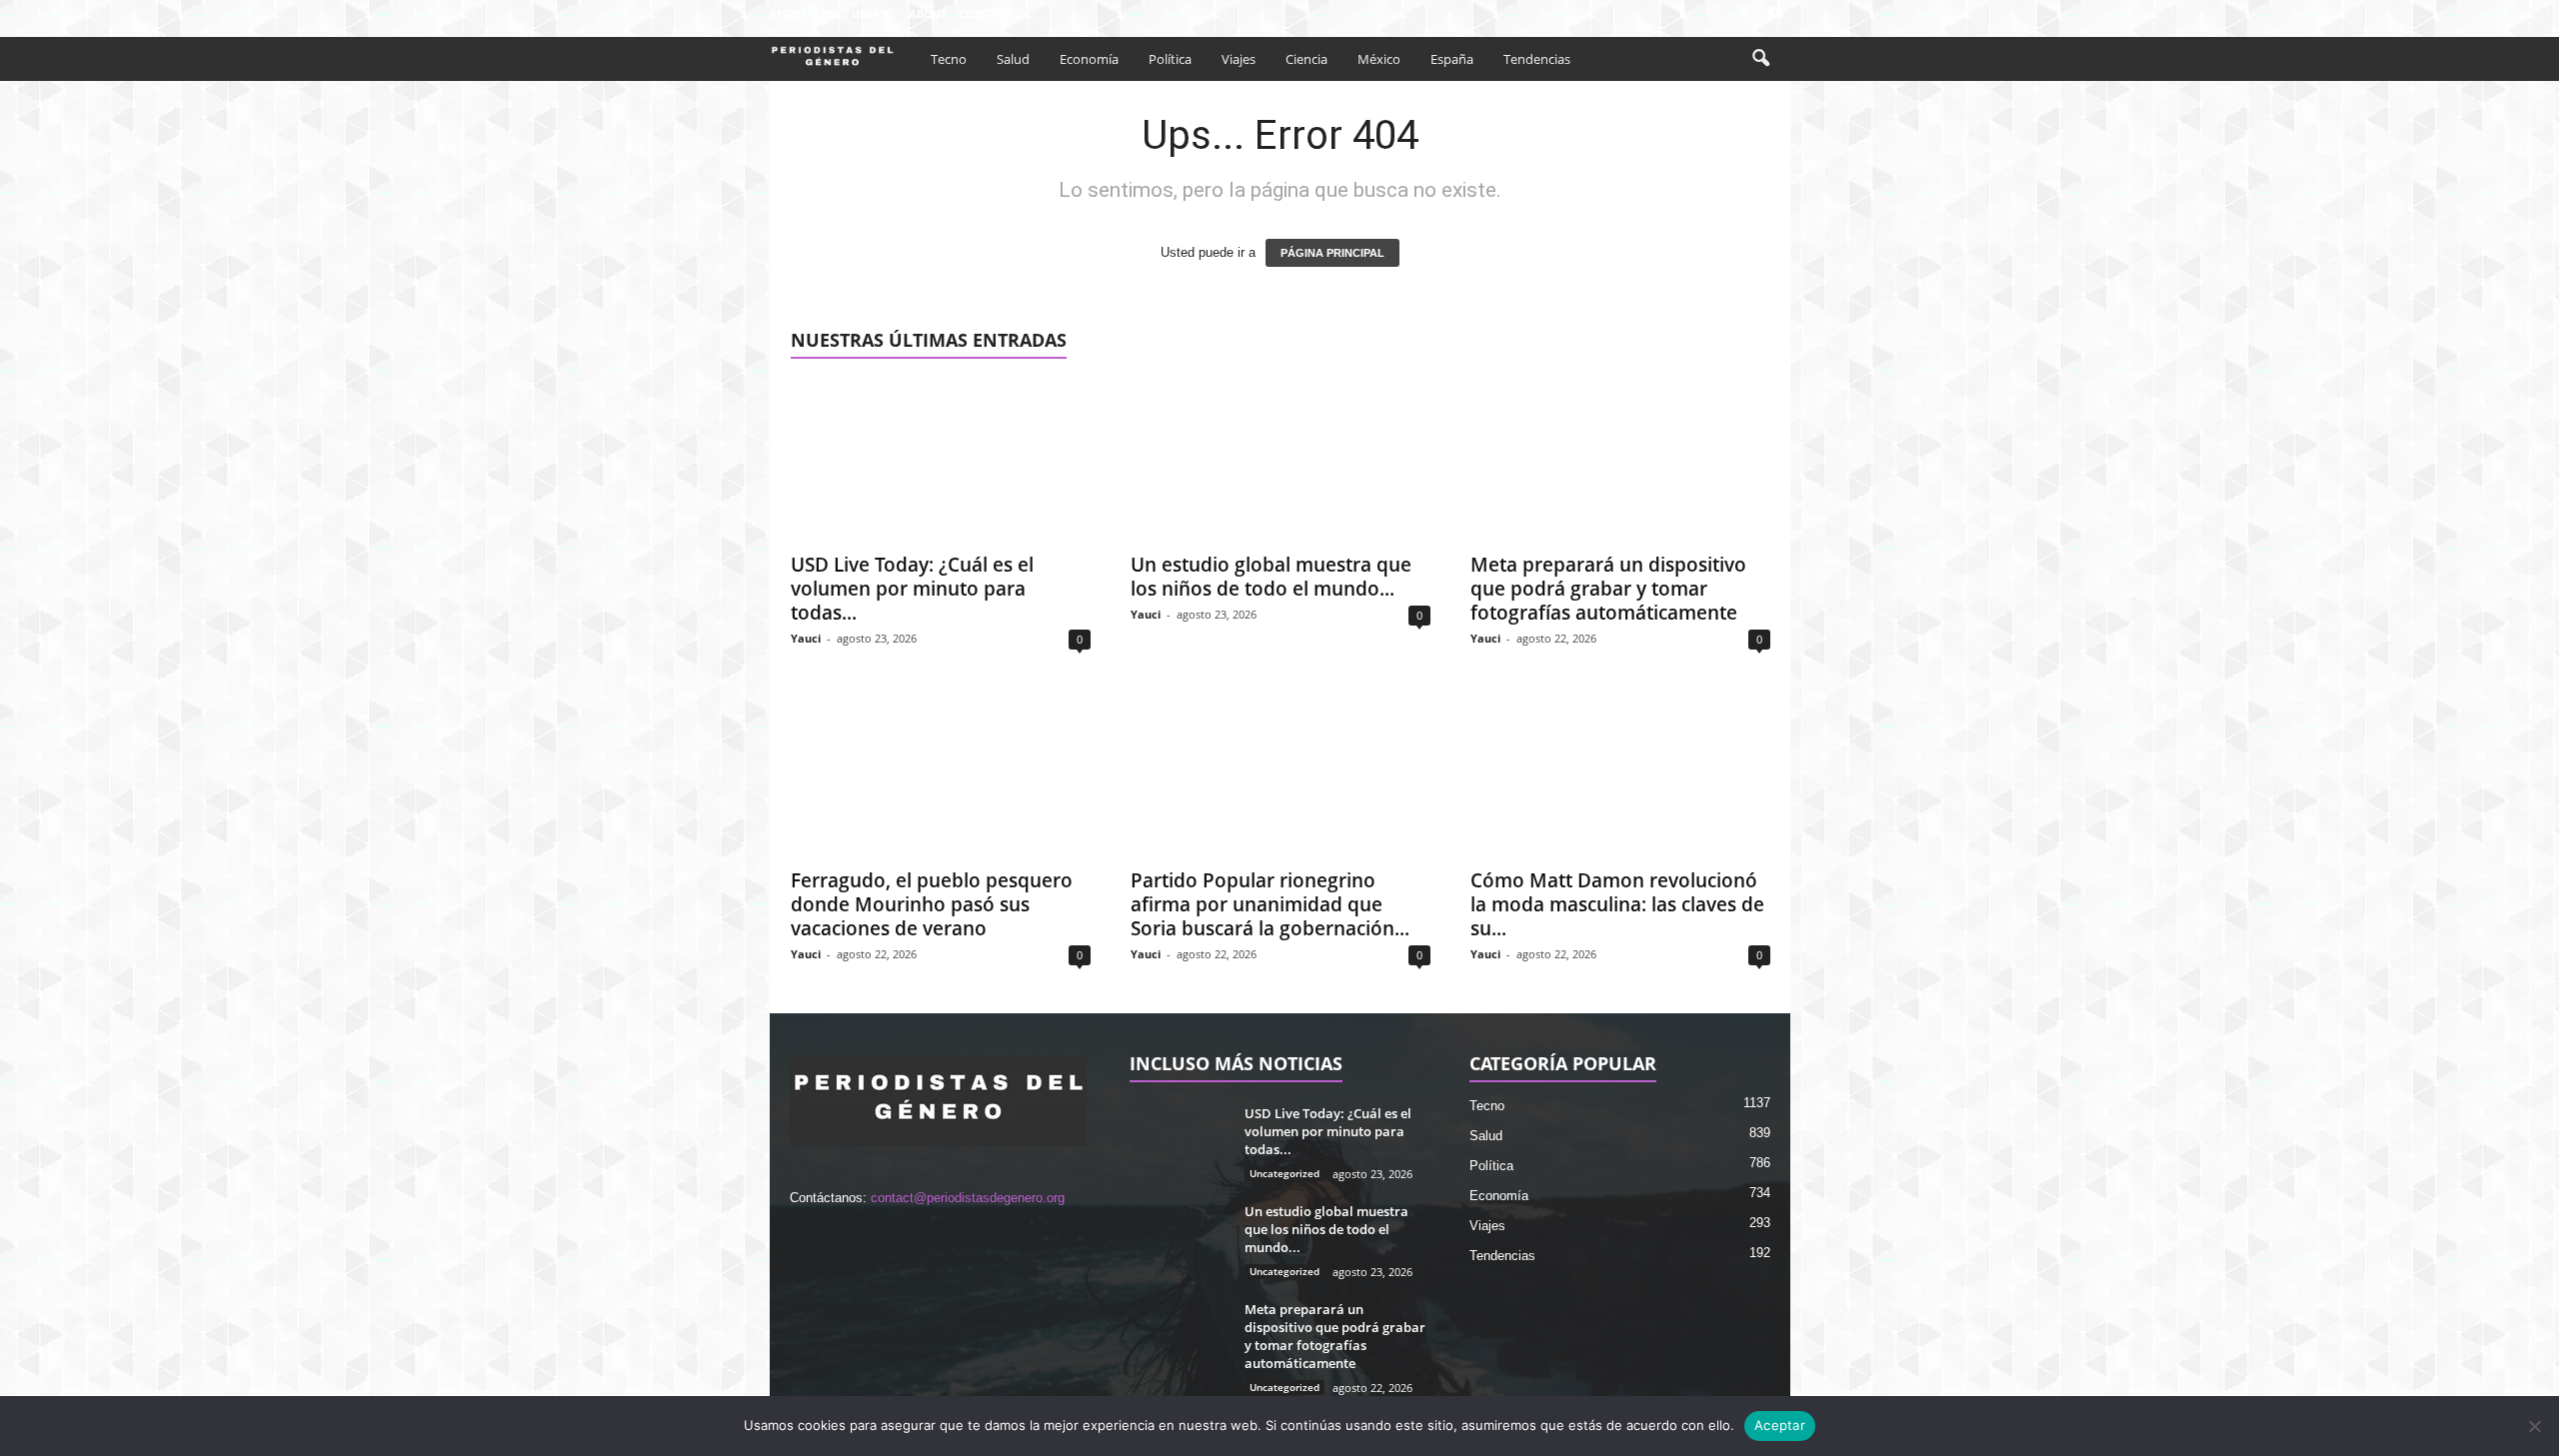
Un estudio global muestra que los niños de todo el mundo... (1271, 577)
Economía (1089, 59)
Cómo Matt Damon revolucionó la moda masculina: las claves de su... (1617, 904)
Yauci (806, 638)
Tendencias (1537, 59)
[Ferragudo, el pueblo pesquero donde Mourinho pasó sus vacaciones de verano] (941, 776)
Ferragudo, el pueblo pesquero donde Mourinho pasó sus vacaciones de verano (932, 904)
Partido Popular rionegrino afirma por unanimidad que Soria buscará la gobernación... (1270, 904)
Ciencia (1306, 59)
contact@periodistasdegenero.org (968, 1198)
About (928, 13)
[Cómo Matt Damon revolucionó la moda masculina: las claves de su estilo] (1620, 776)
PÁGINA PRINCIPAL (1332, 253)
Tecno (949, 59)
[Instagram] (1713, 13)
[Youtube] (1775, 13)
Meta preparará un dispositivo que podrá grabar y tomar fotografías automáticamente (1608, 589)
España (1452, 59)
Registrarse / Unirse (831, 13)
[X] (1744, 13)
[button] (1760, 59)
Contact (985, 13)
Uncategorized (1284, 1173)
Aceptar (1780, 1425)
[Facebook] (1682, 13)
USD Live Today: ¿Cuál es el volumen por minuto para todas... (912, 589)
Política (1170, 59)
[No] (2534, 1426)
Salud (1013, 59)
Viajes (1239, 59)
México (1379, 59)
